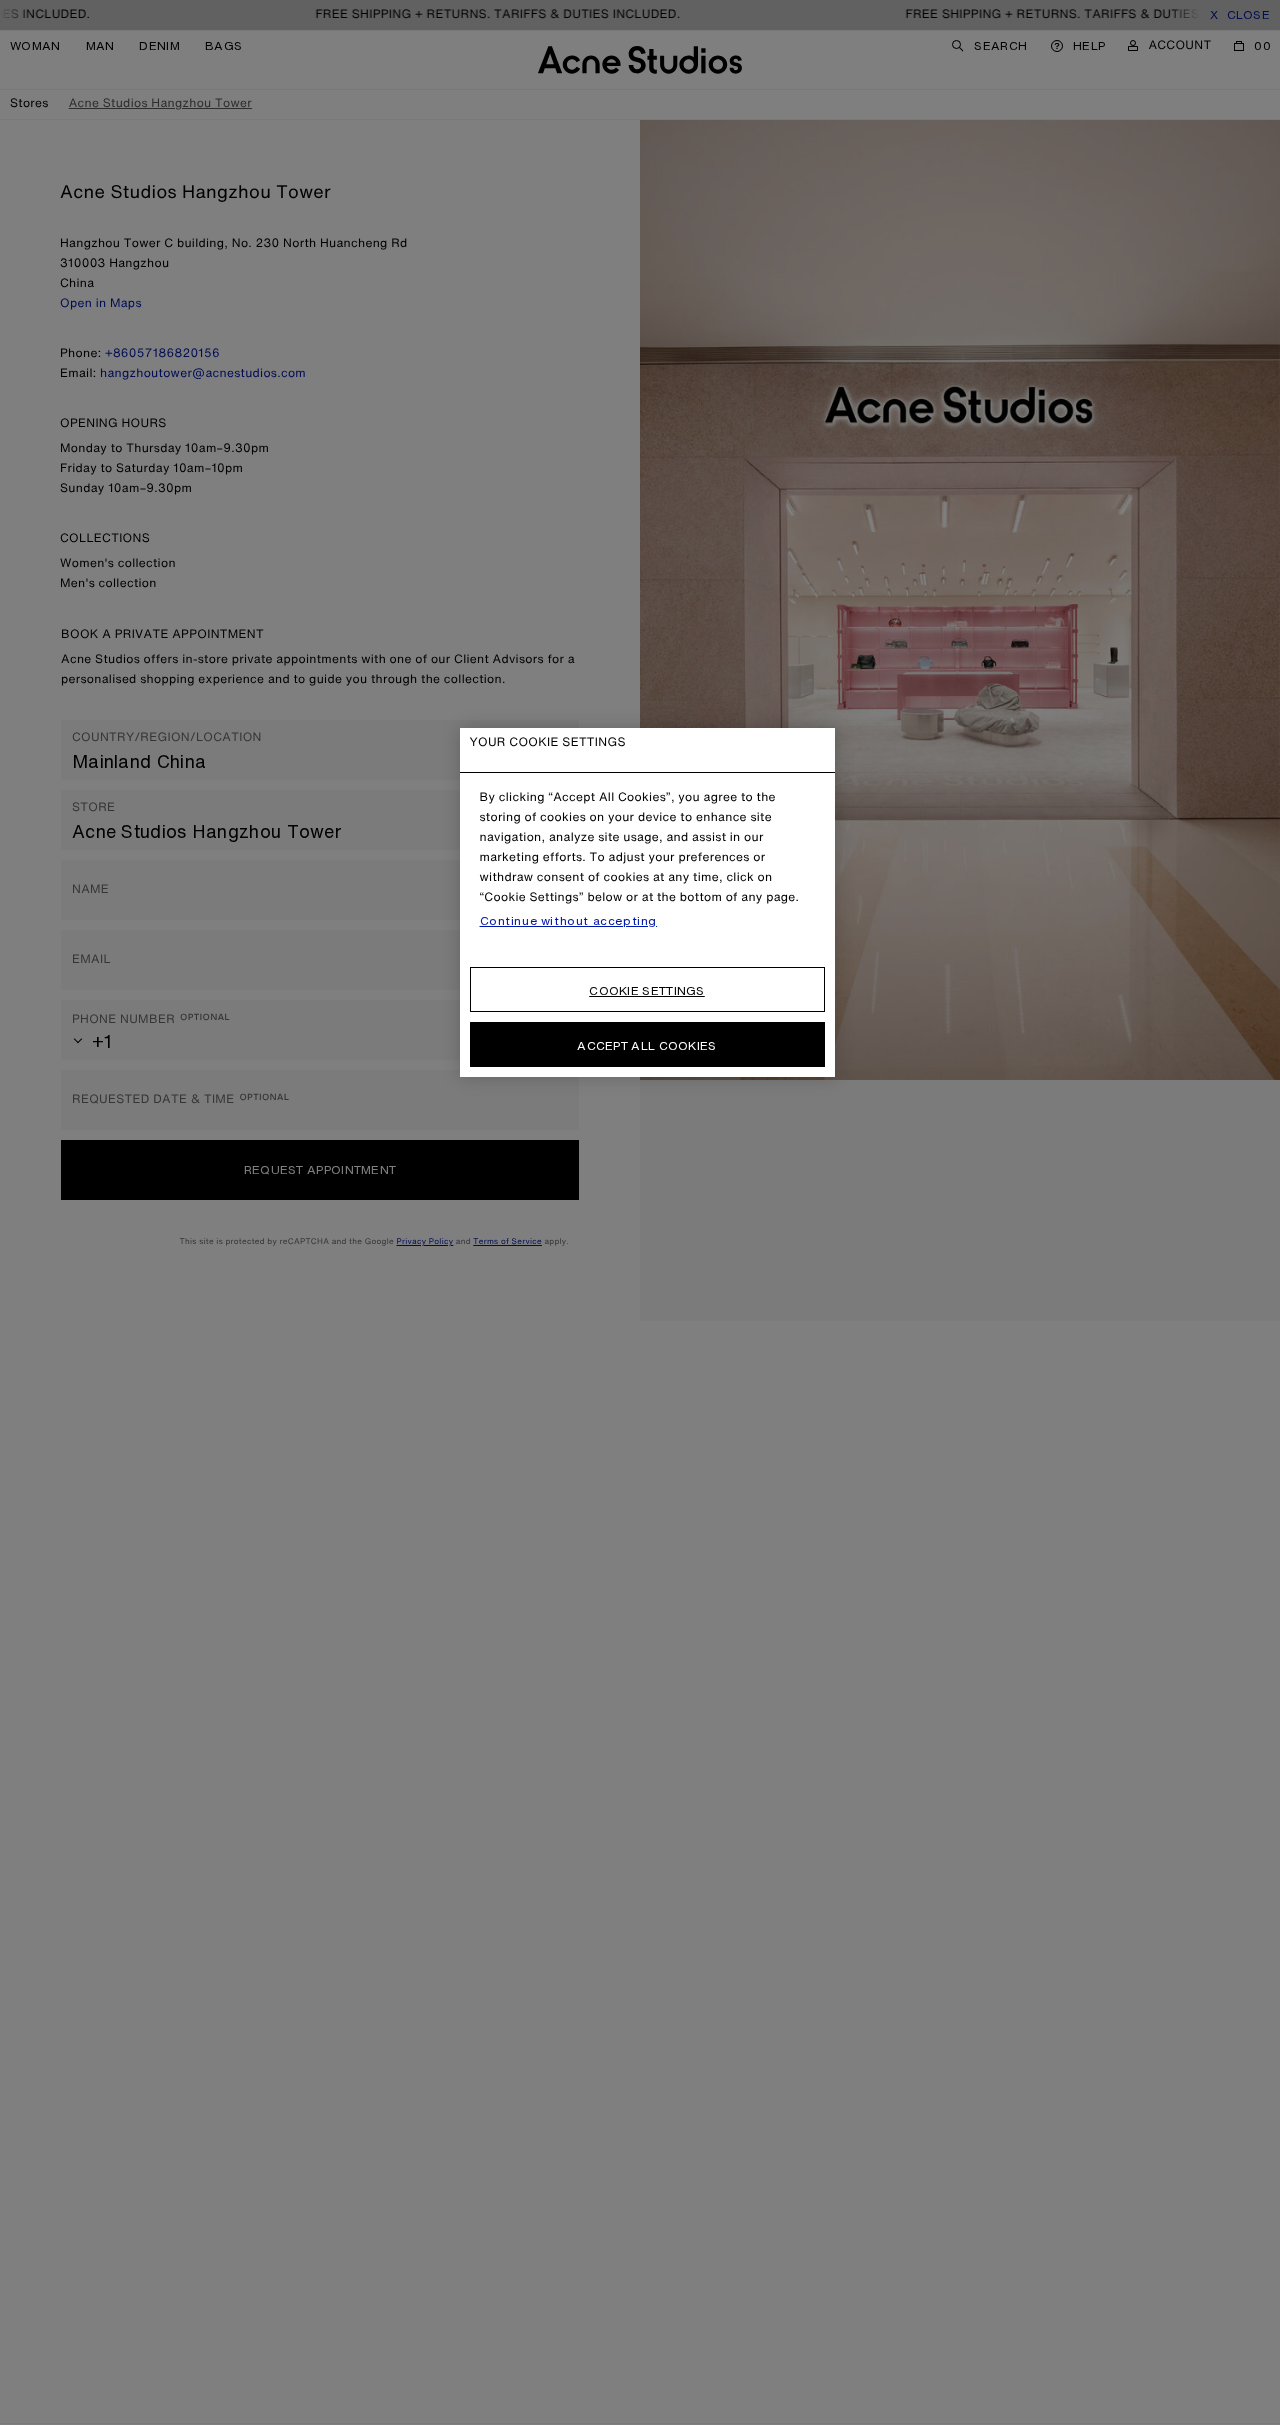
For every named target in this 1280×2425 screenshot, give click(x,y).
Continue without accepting (569, 921)
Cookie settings (647, 990)
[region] (647, 902)
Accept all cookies (646, 1045)
